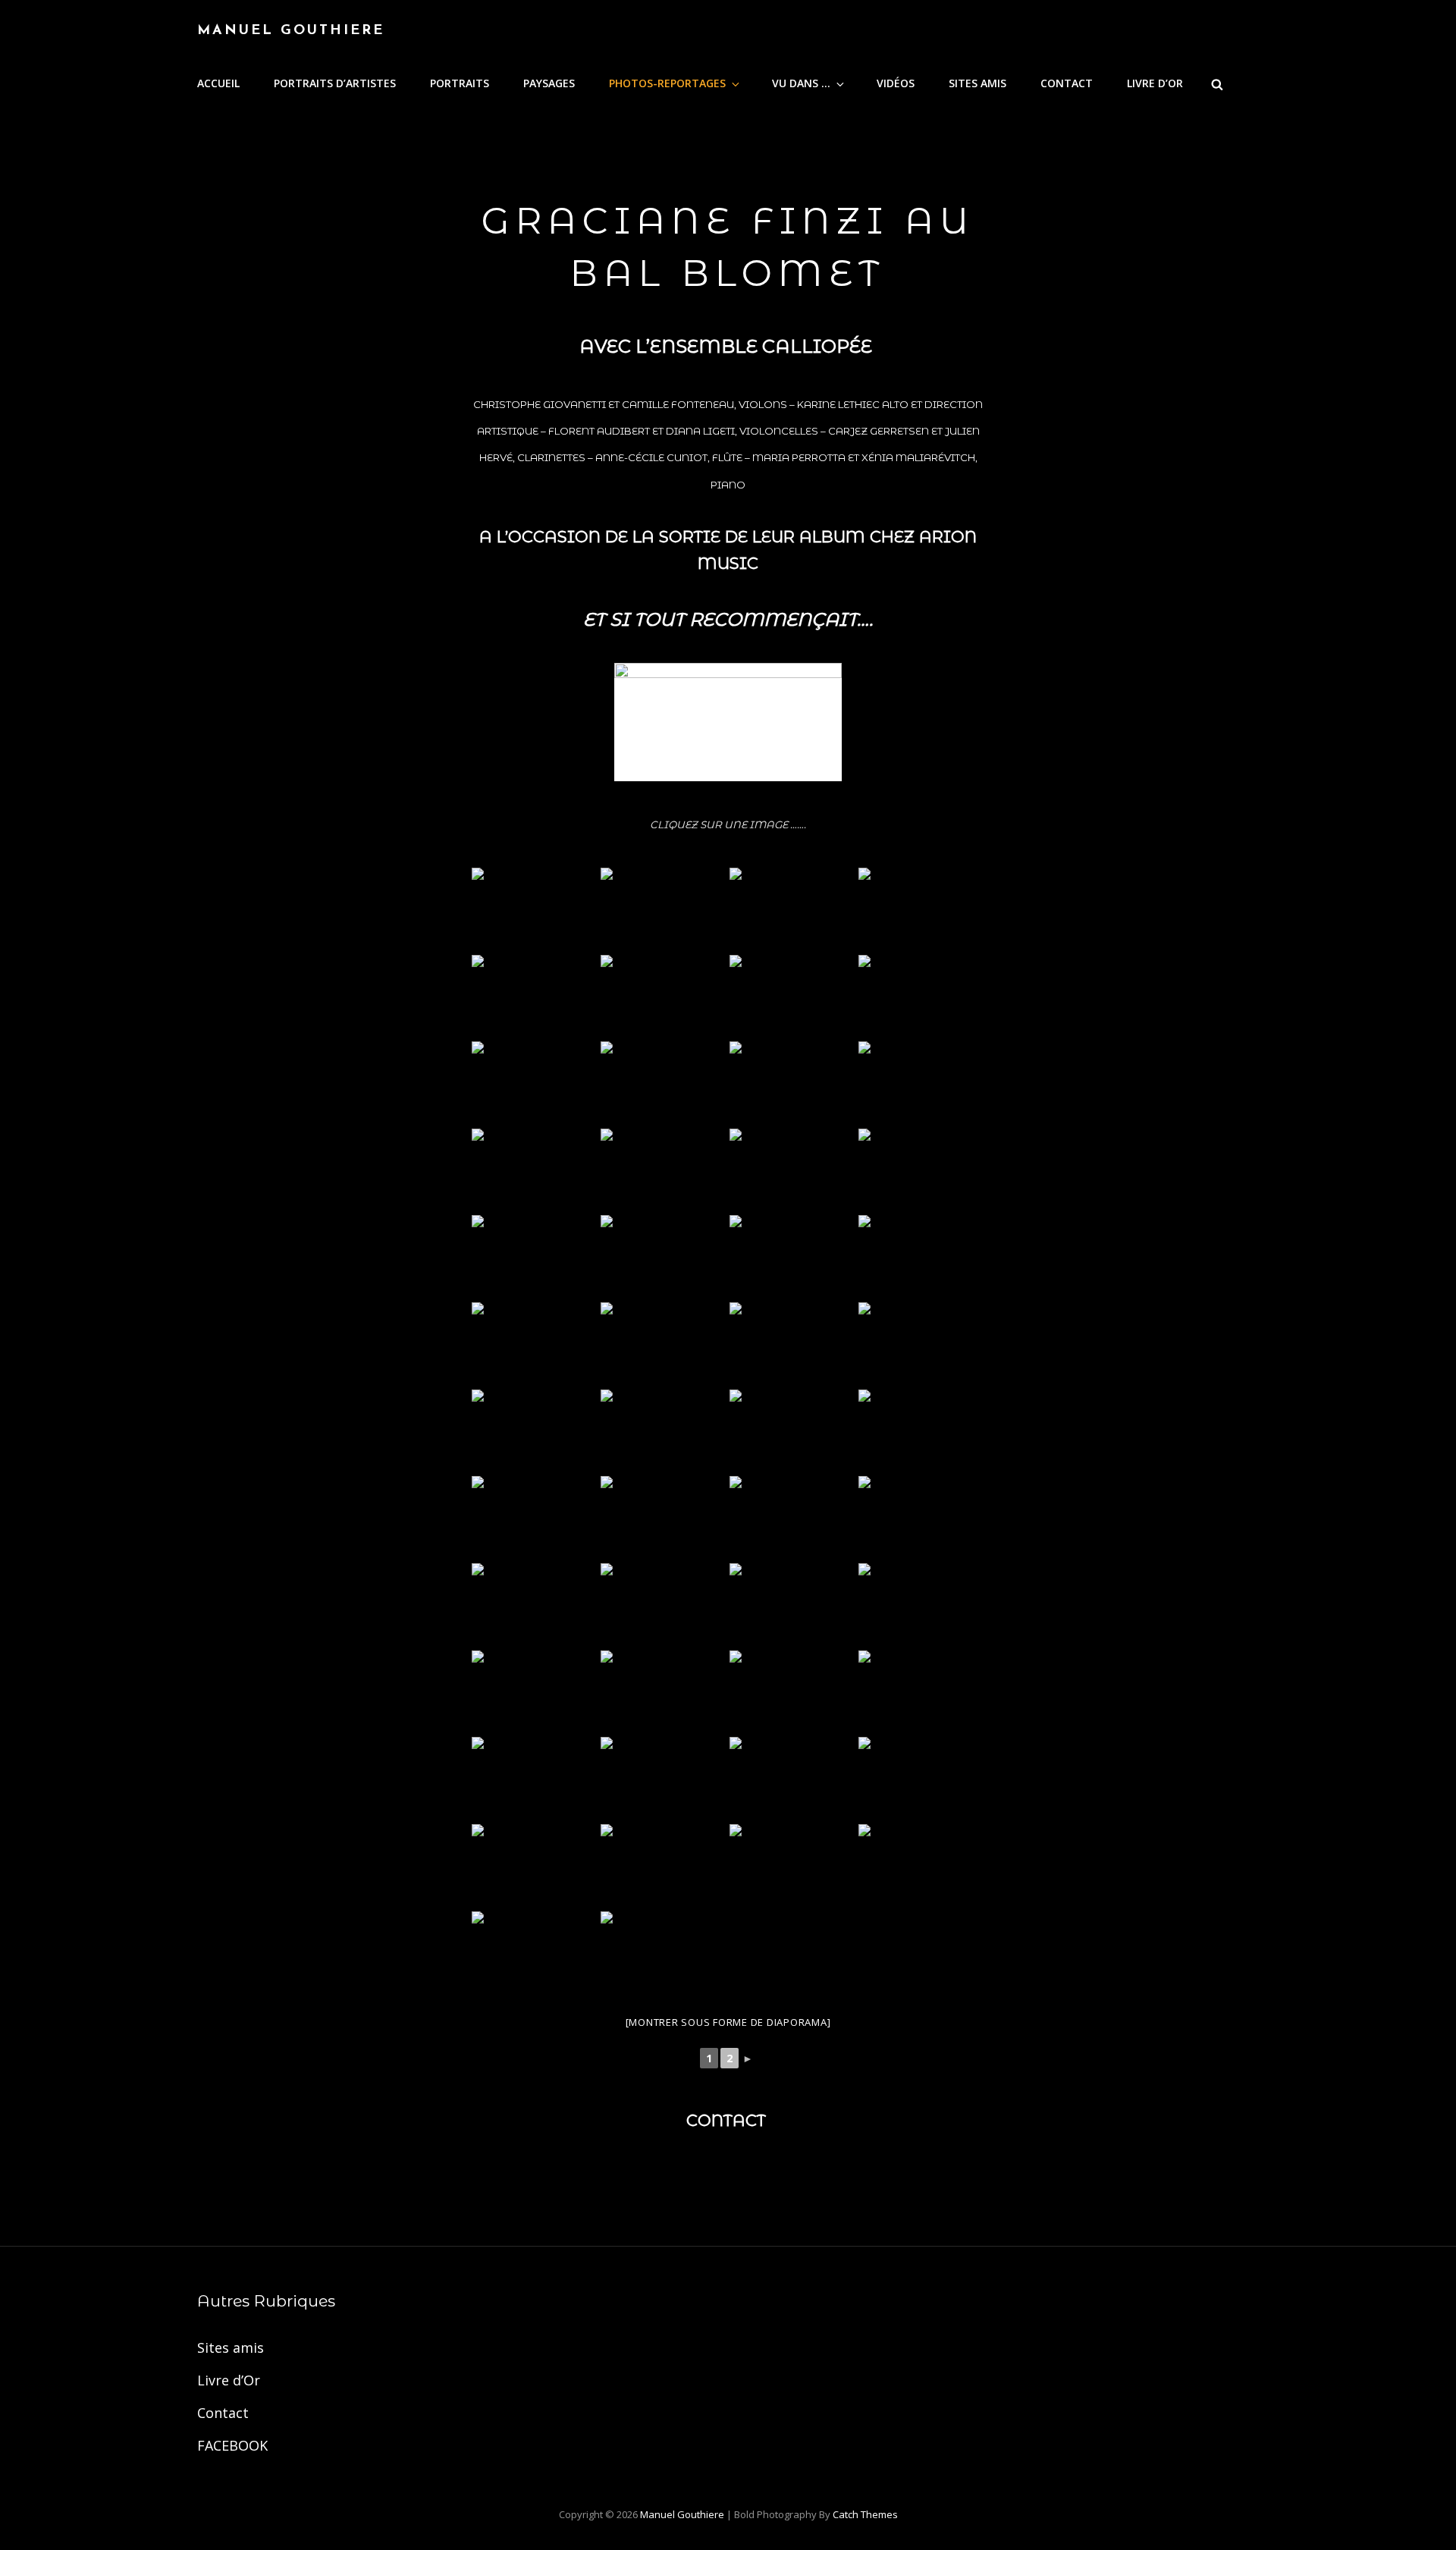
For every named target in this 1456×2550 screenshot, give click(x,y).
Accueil (218, 83)
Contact (1067, 83)
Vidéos (896, 83)
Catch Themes (865, 2514)
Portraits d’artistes (335, 83)
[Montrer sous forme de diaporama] (728, 2022)
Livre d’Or (1155, 83)
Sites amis (977, 83)
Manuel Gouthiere (291, 31)
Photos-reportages (667, 83)
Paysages (549, 83)
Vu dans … (801, 83)
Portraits (460, 83)
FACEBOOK (232, 2445)
